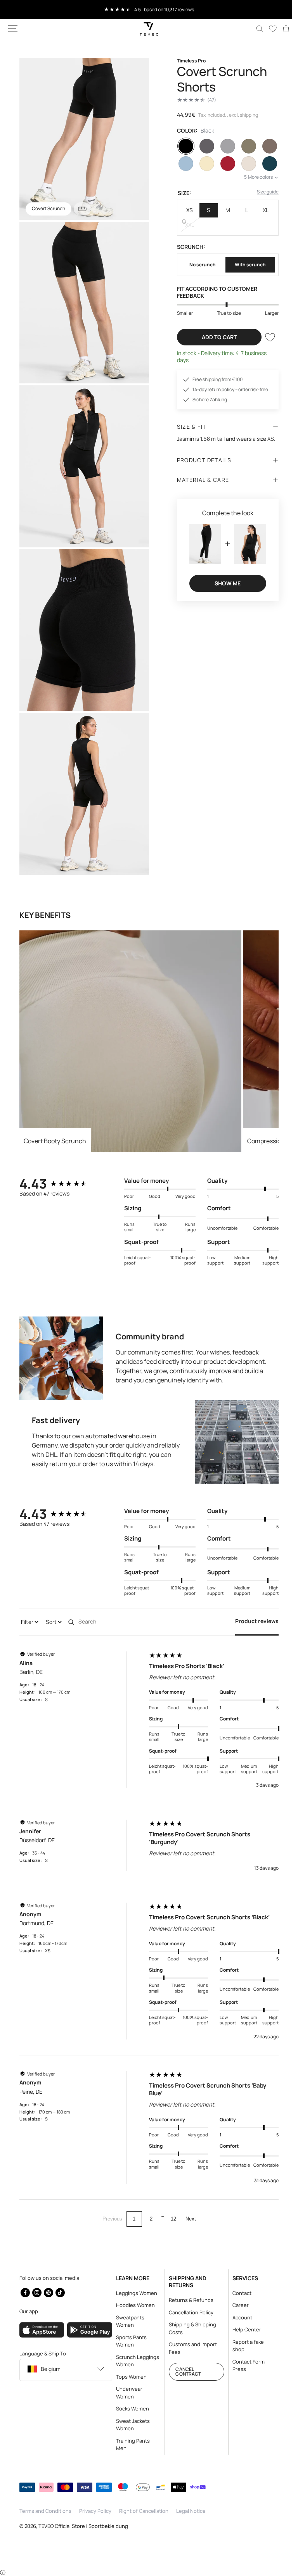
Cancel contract (185, 2372)
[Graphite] (203, 146)
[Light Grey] (223, 146)
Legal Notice (191, 2511)
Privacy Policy (95, 2511)
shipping (246, 115)
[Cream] (244, 164)
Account (238, 2317)
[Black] (183, 146)
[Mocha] (264, 146)
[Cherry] (223, 164)
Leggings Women (134, 2293)
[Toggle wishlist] (264, 337)
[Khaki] (244, 146)
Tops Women (129, 2377)
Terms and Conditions (45, 2511)
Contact (237, 2293)
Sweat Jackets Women (131, 2425)
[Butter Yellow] (203, 164)
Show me (223, 582)
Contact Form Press (244, 2366)
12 (170, 2202)
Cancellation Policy (188, 2312)
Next (188, 2202)
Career (236, 2305)
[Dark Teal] (264, 164)
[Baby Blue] (183, 164)
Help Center (242, 2329)
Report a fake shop (243, 2346)
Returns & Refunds (188, 2300)
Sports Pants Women (129, 2341)
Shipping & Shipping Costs (189, 2328)
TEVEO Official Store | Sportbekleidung (83, 2526)
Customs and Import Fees (190, 2348)
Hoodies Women (133, 2305)
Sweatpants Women (128, 2321)
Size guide (262, 192)
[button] (13, 29)
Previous (109, 2202)
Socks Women (130, 2409)
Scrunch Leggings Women (135, 2361)
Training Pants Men (131, 2445)
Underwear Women (127, 2393)
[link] (280, 29)
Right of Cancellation (144, 2511)
